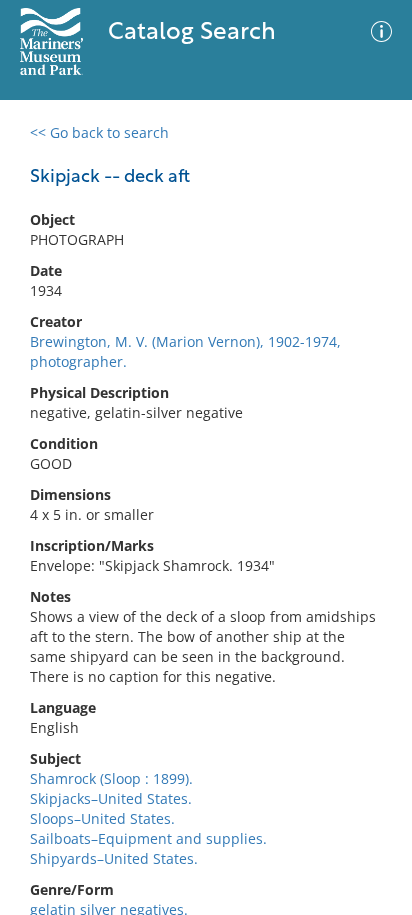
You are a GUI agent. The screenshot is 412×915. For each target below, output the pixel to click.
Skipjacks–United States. (111, 798)
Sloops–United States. (102, 818)
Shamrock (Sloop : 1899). (111, 778)
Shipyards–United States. (114, 858)
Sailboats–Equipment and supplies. (148, 838)
